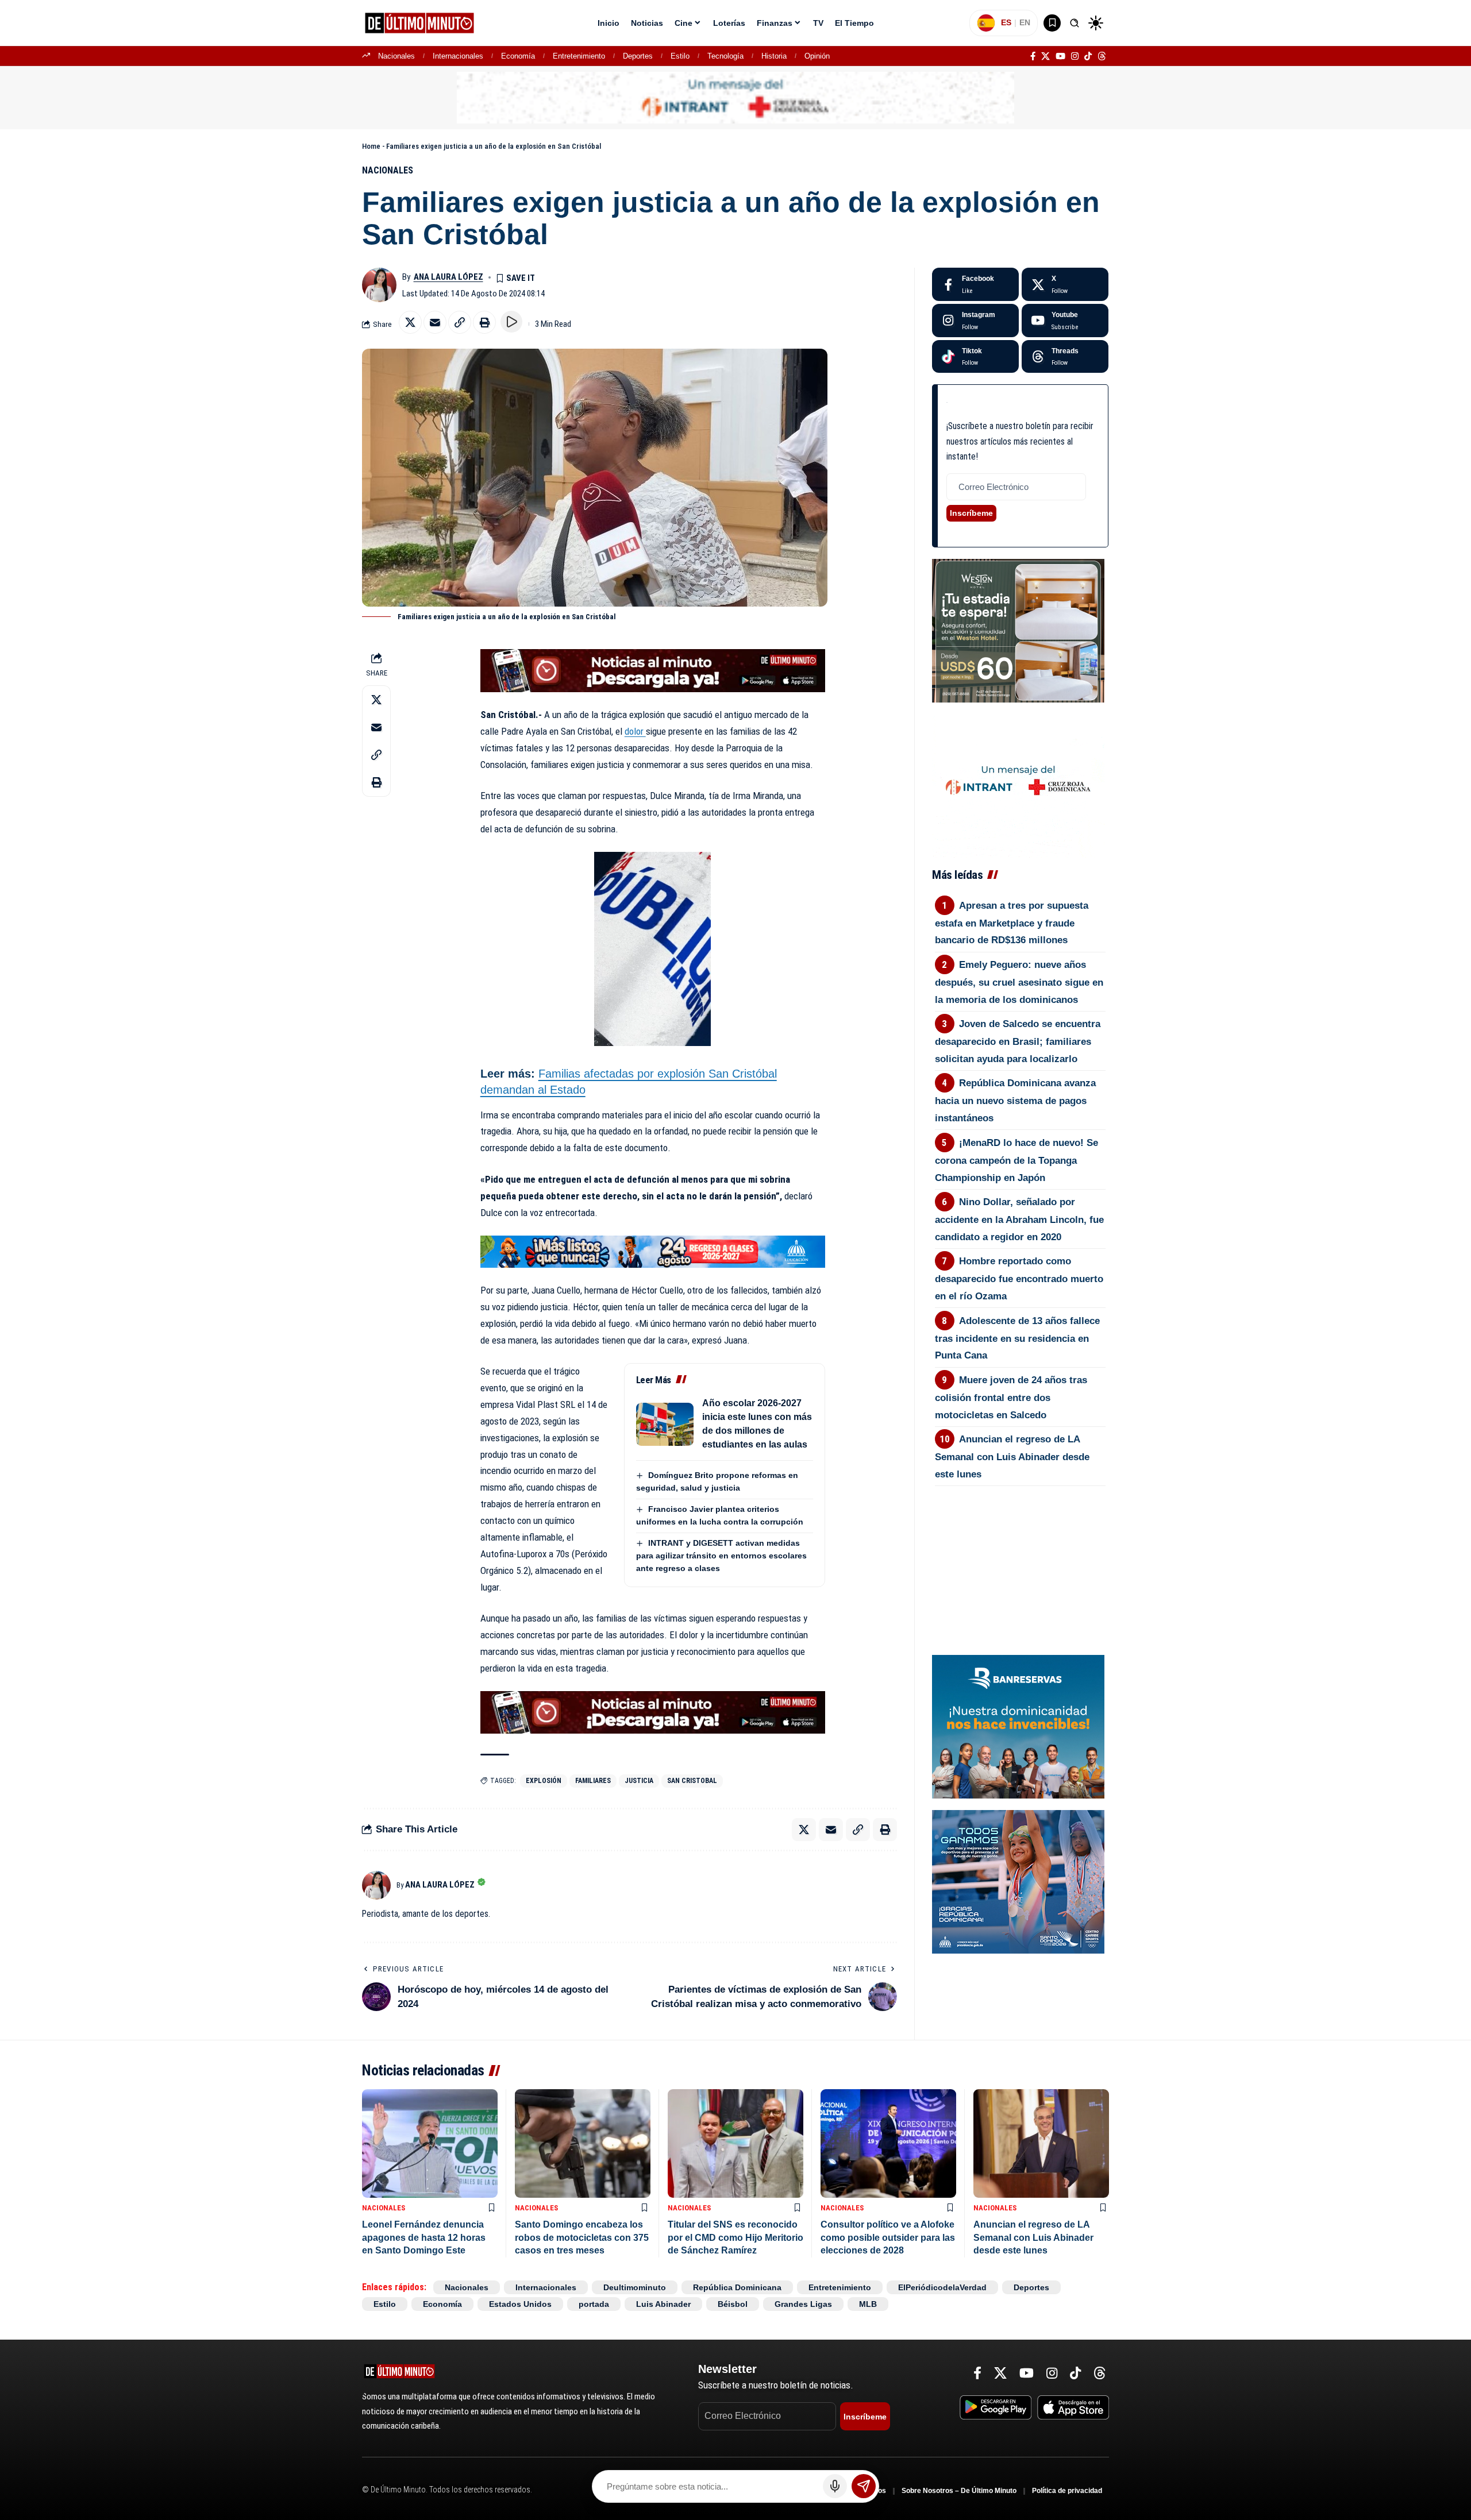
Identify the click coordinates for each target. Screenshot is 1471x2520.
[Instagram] (1075, 56)
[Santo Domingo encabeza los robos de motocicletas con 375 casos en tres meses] (583, 2143)
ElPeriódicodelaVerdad (942, 2287)
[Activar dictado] (835, 2486)
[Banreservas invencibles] (1018, 1726)
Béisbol (733, 2304)
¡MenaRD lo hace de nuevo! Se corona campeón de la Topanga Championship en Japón (1017, 1160)
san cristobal (692, 1781)
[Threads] (1102, 56)
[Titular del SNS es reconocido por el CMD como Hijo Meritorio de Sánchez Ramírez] (735, 2143)
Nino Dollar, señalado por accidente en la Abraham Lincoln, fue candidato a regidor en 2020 (1019, 1220)
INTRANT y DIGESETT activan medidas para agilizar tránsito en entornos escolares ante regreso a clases (721, 1556)
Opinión (817, 56)
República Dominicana (737, 2287)
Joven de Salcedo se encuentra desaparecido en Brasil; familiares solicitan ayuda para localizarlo (1018, 1041)
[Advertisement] (1020, 1549)
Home (371, 146)
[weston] (1018, 630)
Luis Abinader (663, 2304)
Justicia (639, 1781)
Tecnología (725, 56)
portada (594, 2304)
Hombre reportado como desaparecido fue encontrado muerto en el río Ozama (1019, 1279)
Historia (774, 56)
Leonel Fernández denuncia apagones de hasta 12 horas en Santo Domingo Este (424, 2237)
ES (1006, 22)
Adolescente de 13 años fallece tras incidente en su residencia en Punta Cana (1018, 1338)
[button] (1075, 23)
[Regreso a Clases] (653, 1251)
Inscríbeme (971, 513)
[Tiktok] (975, 357)
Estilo (680, 56)
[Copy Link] (460, 322)
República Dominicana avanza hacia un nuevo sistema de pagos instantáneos (1016, 1101)
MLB (868, 2304)
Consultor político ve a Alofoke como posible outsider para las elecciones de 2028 (888, 2237)
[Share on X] (410, 322)
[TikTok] (1088, 56)
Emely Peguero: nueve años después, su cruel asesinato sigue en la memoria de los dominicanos (1019, 982)
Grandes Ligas (803, 2304)
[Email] (435, 322)
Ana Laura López (448, 277)
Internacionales (458, 56)
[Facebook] (1033, 56)
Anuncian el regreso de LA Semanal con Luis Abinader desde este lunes (1012, 1457)
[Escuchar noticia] (511, 322)
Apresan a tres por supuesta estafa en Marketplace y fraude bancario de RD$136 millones (1012, 923)
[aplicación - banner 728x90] (653, 670)
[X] (1046, 56)
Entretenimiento (579, 56)
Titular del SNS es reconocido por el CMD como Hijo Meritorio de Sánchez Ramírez (735, 2237)
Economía (518, 56)
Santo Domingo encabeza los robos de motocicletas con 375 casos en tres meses (582, 2237)
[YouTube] (1060, 56)
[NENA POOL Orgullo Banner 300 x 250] (1018, 1881)
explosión (544, 1781)
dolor (635, 731)
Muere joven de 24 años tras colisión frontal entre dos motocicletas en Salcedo (1011, 1398)
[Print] (484, 322)
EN (1025, 22)
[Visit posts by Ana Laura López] (379, 285)
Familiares (593, 1781)
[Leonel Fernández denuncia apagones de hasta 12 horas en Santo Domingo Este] (430, 2143)
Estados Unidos (520, 2304)
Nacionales (396, 56)
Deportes (638, 56)
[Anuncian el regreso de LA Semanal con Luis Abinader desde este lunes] (1041, 2143)
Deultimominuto (635, 2287)
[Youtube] (1065, 321)
